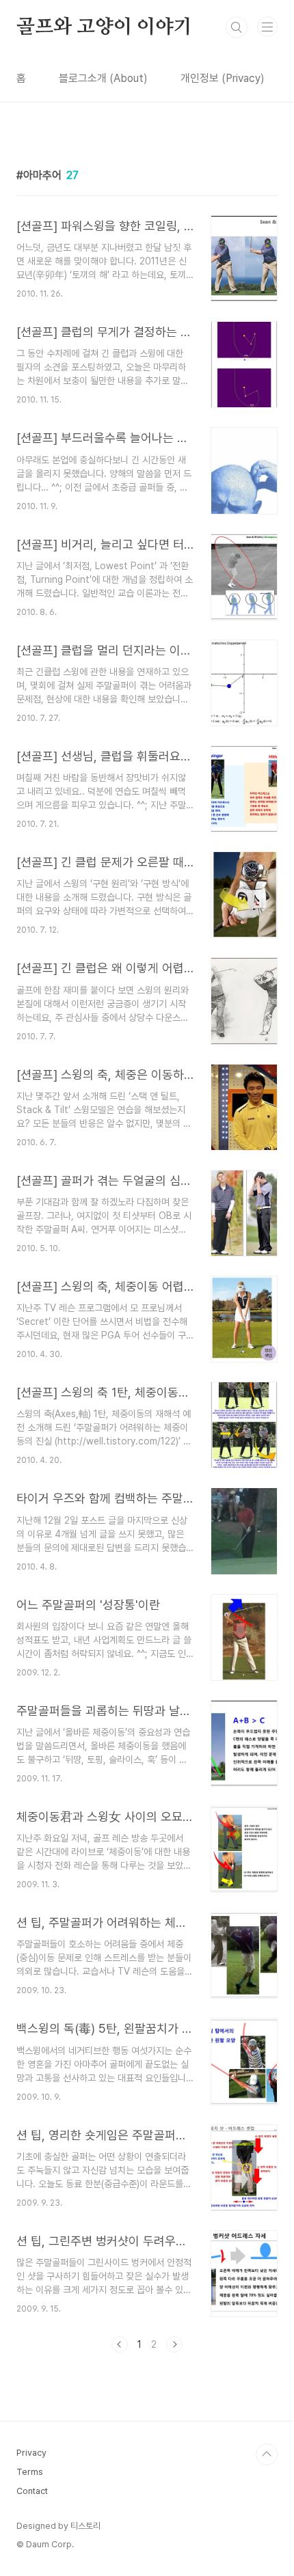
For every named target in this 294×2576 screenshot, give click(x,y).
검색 (237, 27)
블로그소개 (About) (103, 78)
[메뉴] (267, 27)
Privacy (31, 2453)
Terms (30, 2472)
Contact (32, 2491)
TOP (267, 2454)
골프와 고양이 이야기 (104, 27)
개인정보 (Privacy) (223, 78)
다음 (174, 2344)
